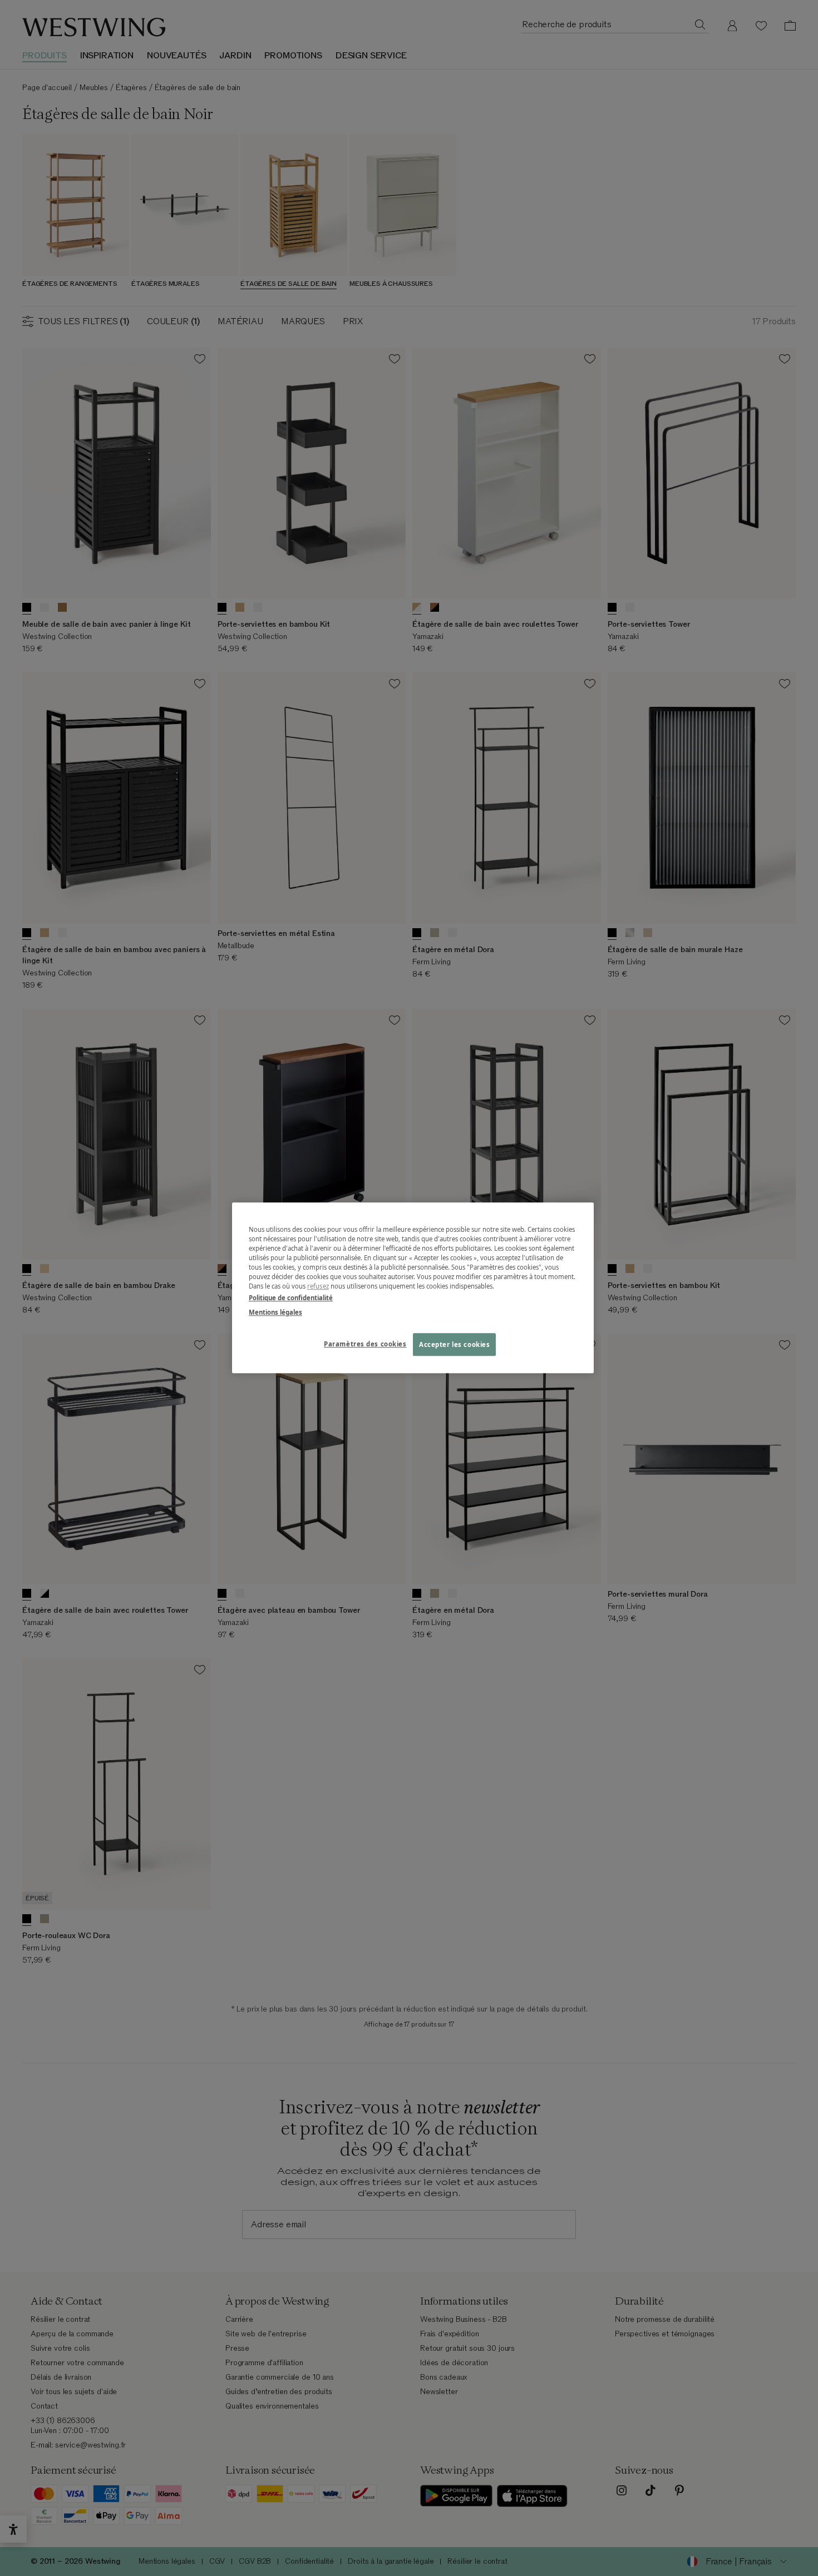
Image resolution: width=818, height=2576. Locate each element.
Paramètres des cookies (365, 1344)
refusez (318, 1287)
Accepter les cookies (454, 1344)
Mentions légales (275, 1312)
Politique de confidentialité (291, 1298)
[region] (413, 1288)
